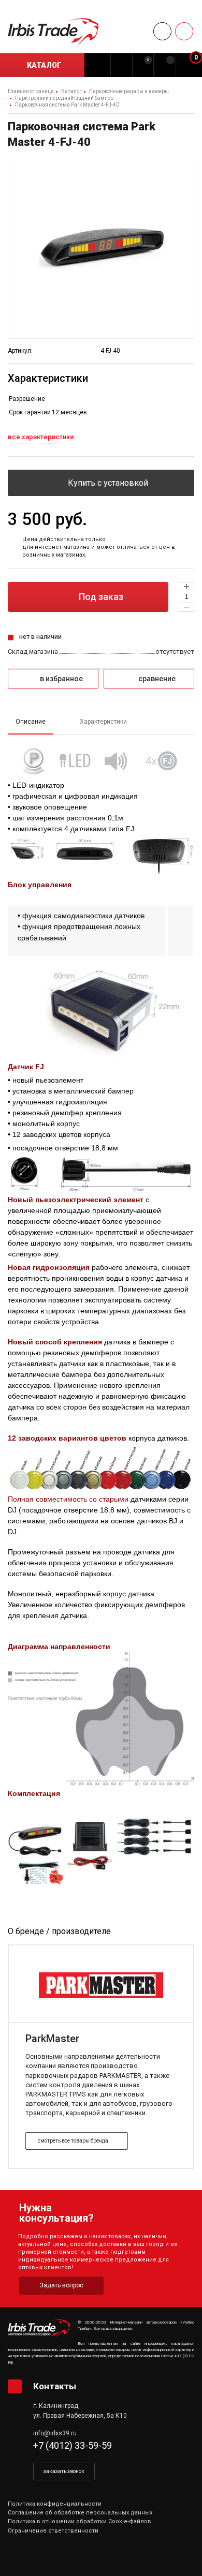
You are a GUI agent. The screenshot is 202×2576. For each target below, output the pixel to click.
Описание (31, 722)
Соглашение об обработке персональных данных (80, 2513)
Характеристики (103, 722)
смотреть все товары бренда (74, 2141)
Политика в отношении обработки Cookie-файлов (80, 2521)
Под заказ (100, 597)
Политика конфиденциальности (55, 2504)
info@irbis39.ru (55, 2433)
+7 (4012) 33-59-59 (73, 2445)
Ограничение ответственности (53, 2531)
